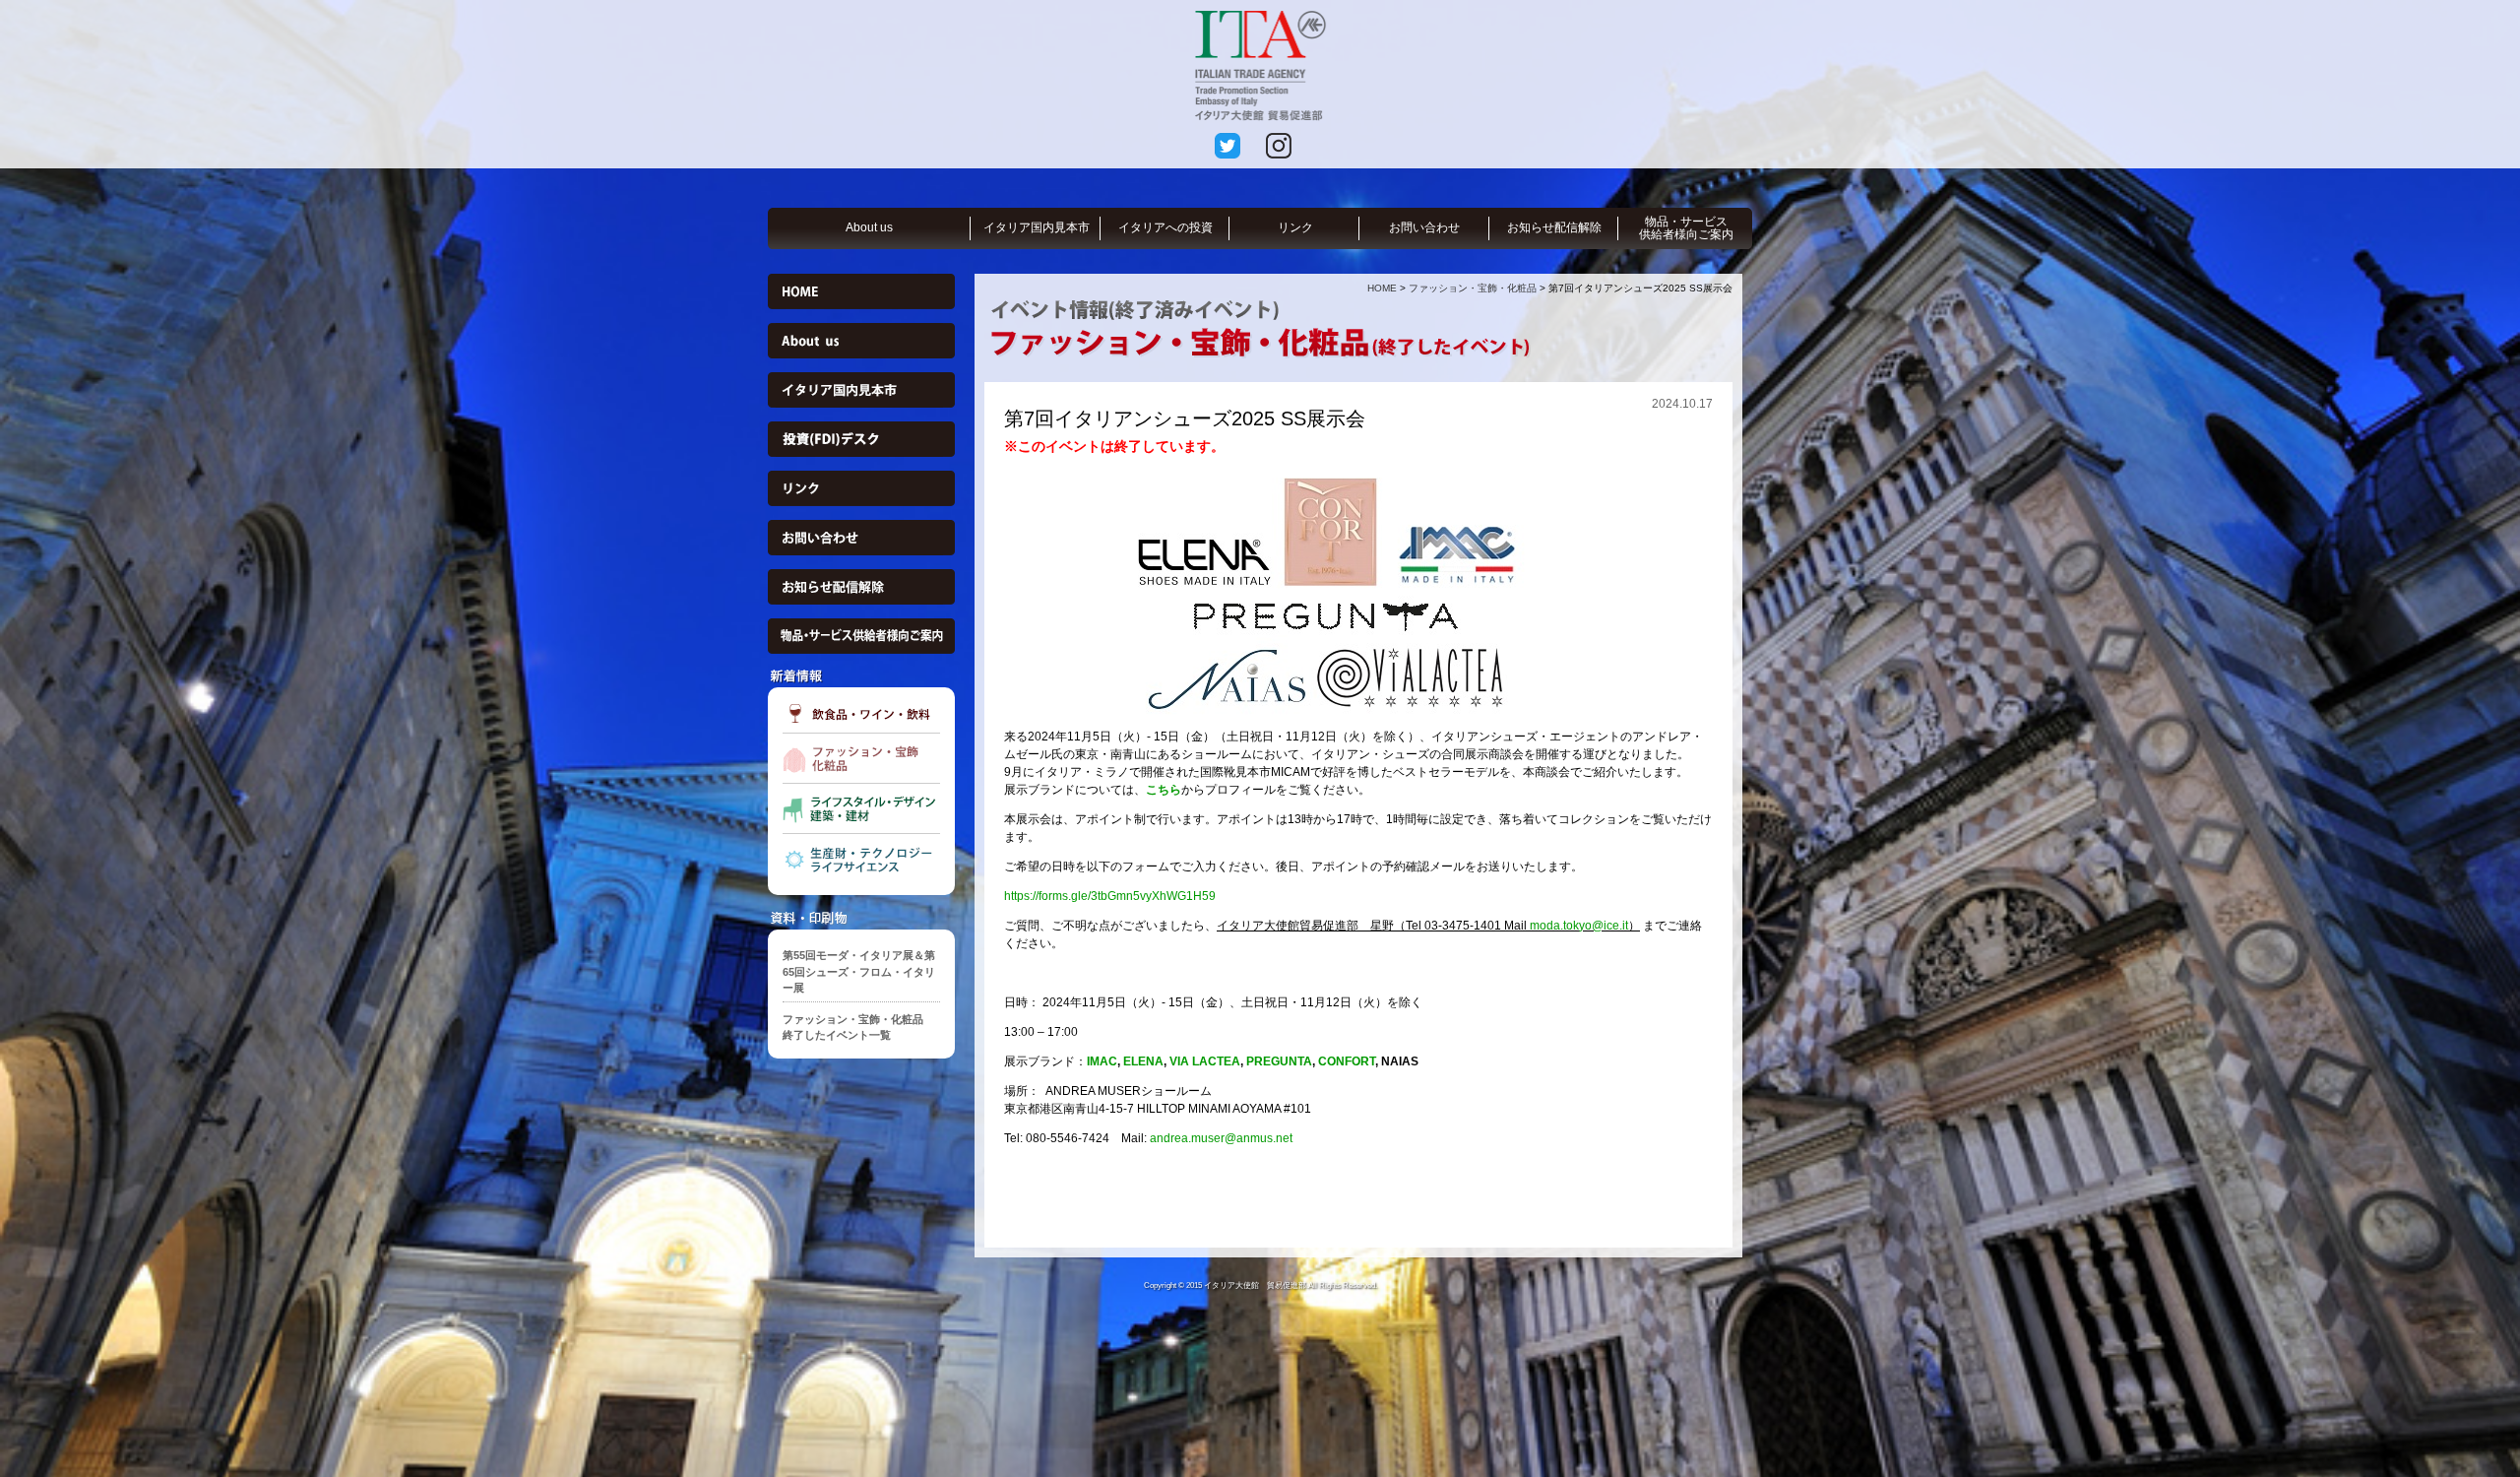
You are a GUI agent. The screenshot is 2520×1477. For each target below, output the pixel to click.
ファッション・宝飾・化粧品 (1473, 288)
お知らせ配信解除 (1554, 227)
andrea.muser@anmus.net (1221, 1138)
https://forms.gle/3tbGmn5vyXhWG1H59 (1110, 896)
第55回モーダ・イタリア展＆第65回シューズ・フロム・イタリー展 (859, 971)
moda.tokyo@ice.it (1579, 926)
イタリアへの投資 (1165, 227)
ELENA (1143, 1061)
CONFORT (1347, 1061)
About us (869, 227)
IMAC (1102, 1061)
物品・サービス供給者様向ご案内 (1686, 228)
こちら (1164, 790)
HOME (1382, 288)
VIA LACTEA (1205, 1061)
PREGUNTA (1279, 1061)
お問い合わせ (1424, 227)
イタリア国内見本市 (1037, 227)
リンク (1295, 227)
